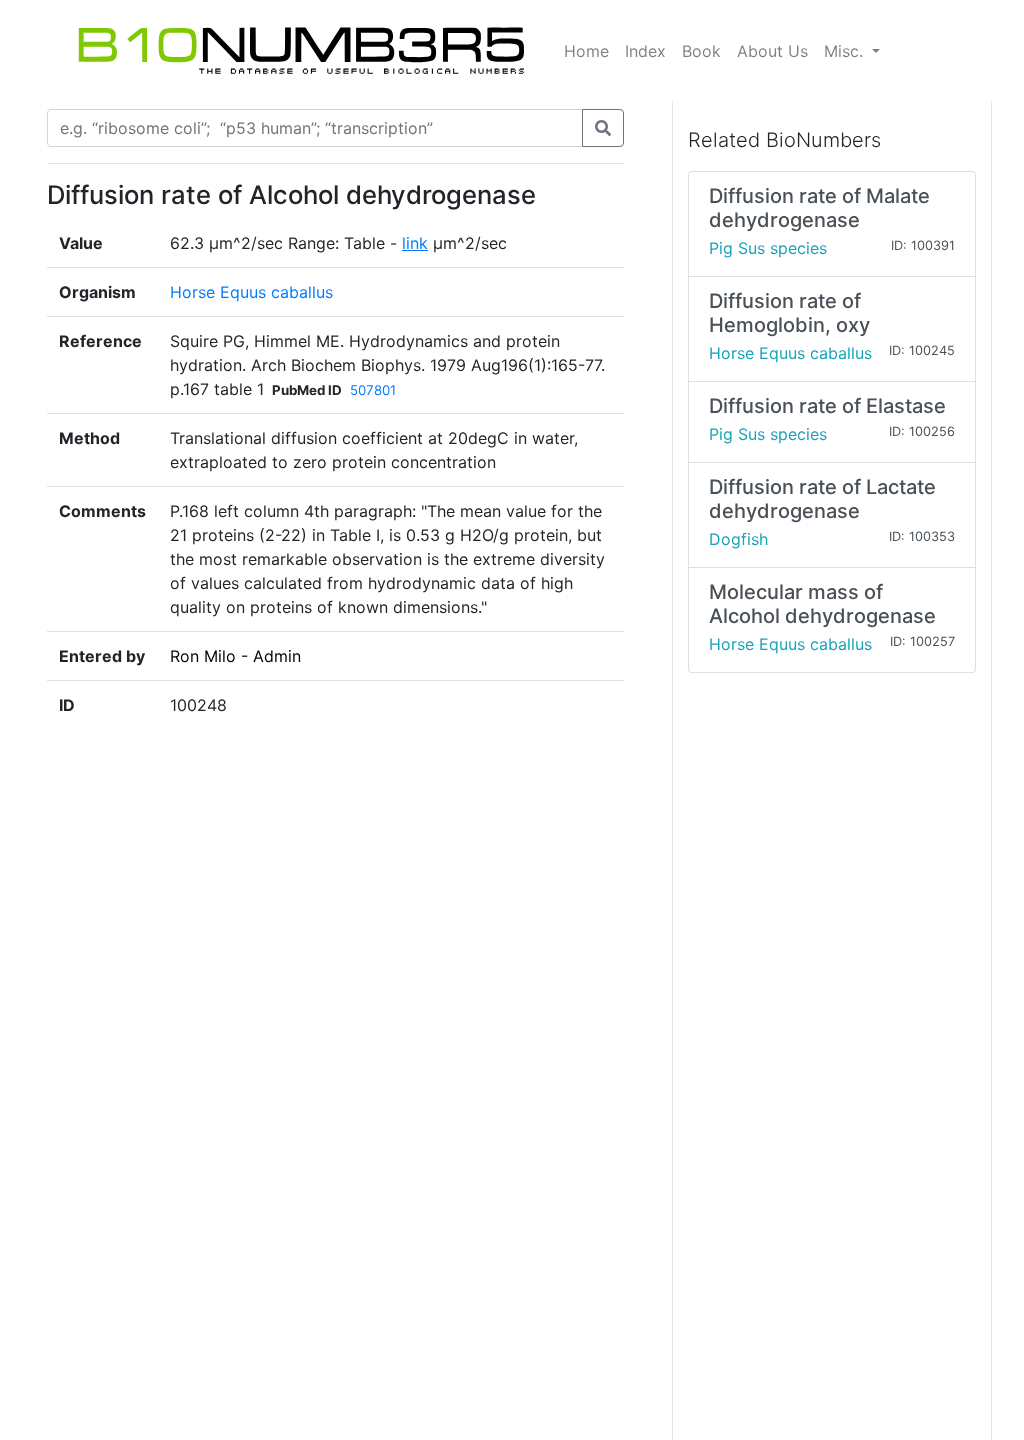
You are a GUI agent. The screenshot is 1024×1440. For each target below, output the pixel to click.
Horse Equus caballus (251, 292)
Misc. (846, 51)
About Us (772, 51)
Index (645, 51)
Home (586, 51)
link (415, 243)
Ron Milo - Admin (235, 656)
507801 (373, 390)
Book (701, 51)
